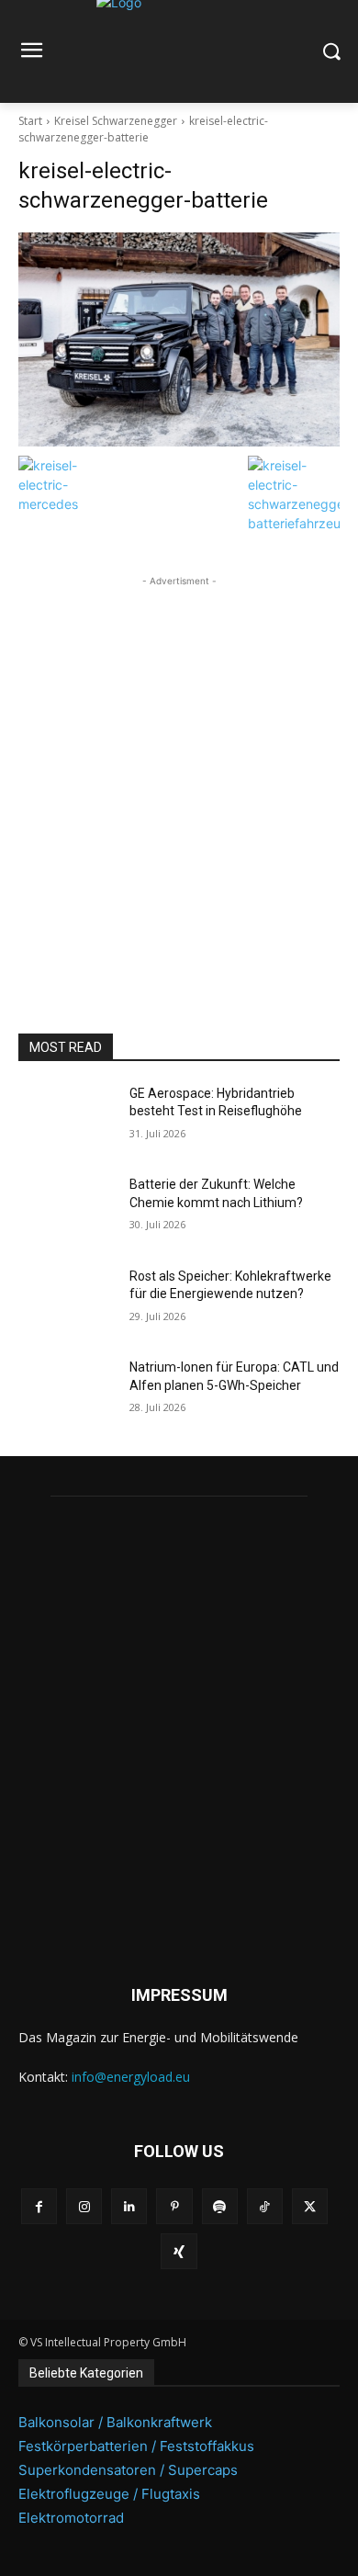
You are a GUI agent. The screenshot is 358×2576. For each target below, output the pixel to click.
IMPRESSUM (179, 1995)
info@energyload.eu (131, 2077)
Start (30, 121)
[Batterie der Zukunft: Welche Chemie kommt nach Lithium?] (67, 1210)
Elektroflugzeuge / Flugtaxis (109, 2494)
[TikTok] (265, 2206)
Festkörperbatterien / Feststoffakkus (136, 2446)
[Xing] (179, 2251)
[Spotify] (220, 2206)
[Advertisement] (179, 770)
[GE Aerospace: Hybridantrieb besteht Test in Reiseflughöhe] (67, 1119)
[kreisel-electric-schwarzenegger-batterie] (179, 339)
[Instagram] (84, 2206)
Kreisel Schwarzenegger (116, 121)
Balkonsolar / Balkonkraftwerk (115, 2422)
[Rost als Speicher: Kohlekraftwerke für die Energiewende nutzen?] (67, 1302)
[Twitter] (310, 2206)
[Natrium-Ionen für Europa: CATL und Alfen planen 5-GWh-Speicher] (67, 1393)
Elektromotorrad (71, 2518)
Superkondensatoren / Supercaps (128, 2470)
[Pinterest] (174, 2206)
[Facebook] (39, 2206)
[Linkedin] (129, 2206)
